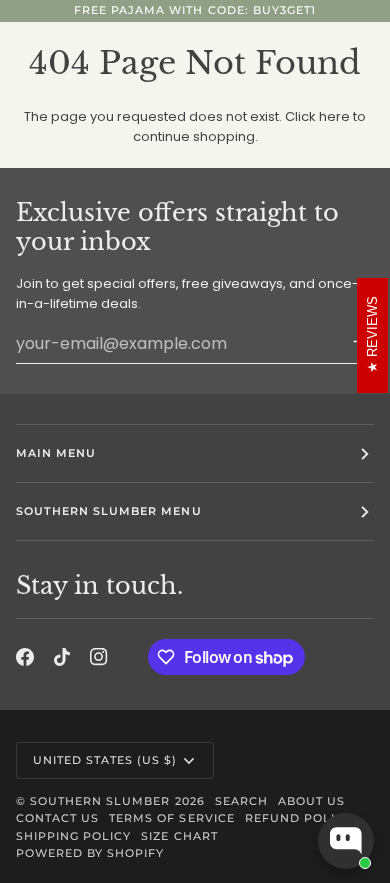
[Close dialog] (329, 146)
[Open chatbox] (346, 841)
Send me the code (195, 727)
